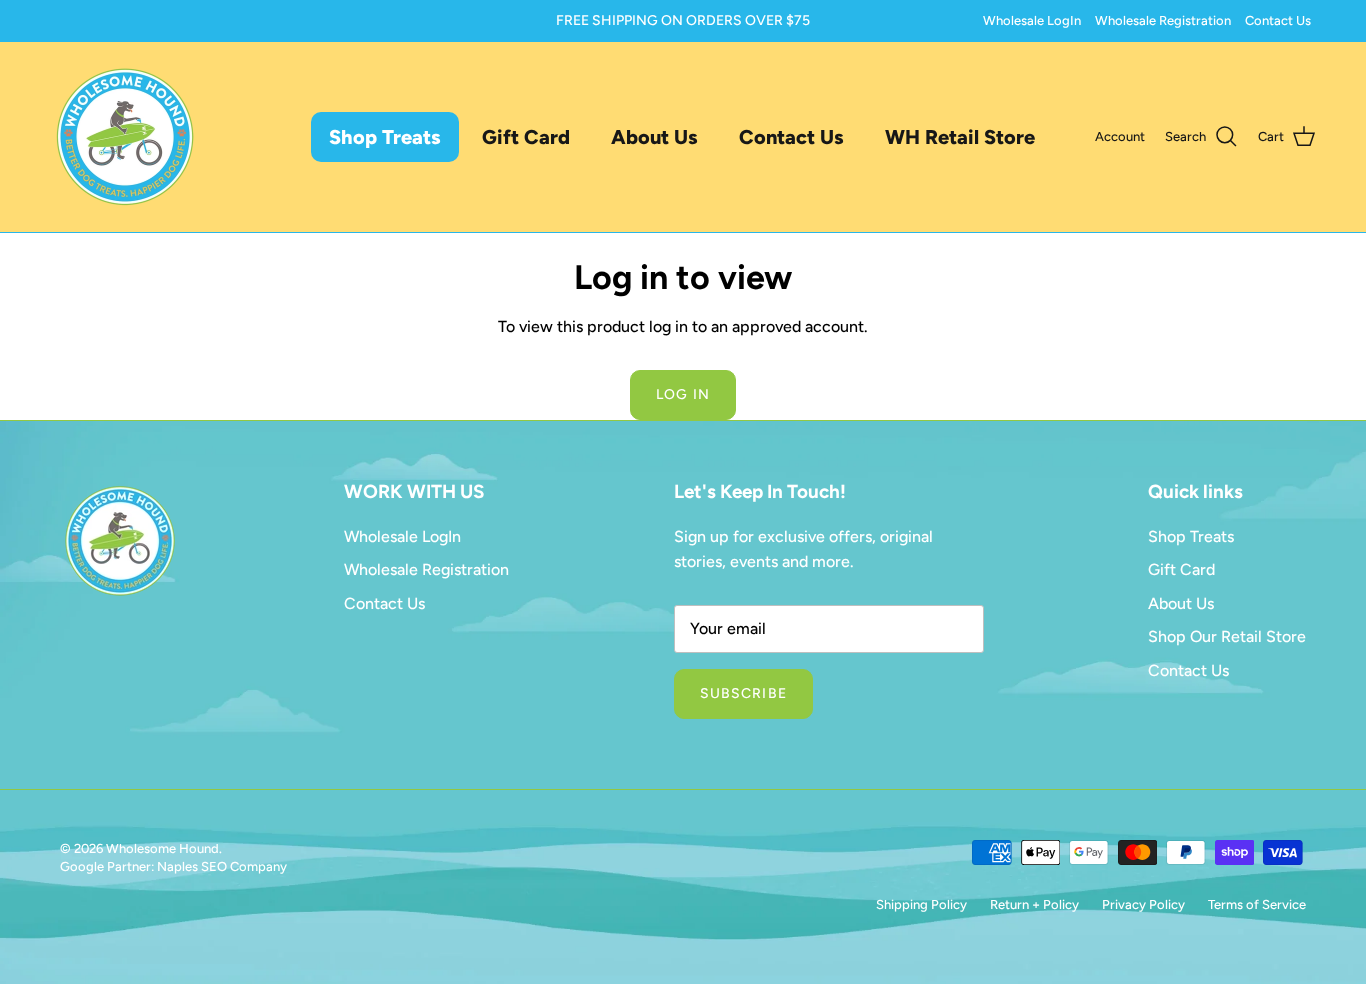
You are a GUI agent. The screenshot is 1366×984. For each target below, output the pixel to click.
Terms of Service (1257, 904)
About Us (654, 137)
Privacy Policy (1143, 904)
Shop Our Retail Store (1227, 636)
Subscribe (743, 693)
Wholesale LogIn (1032, 20)
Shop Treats (385, 137)
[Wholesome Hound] (125, 137)
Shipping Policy (921, 904)
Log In (683, 394)
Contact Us (1278, 20)
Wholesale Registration (1163, 20)
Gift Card (526, 137)
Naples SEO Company (222, 866)
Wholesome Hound (162, 848)
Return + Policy (1034, 904)
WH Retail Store (960, 137)
